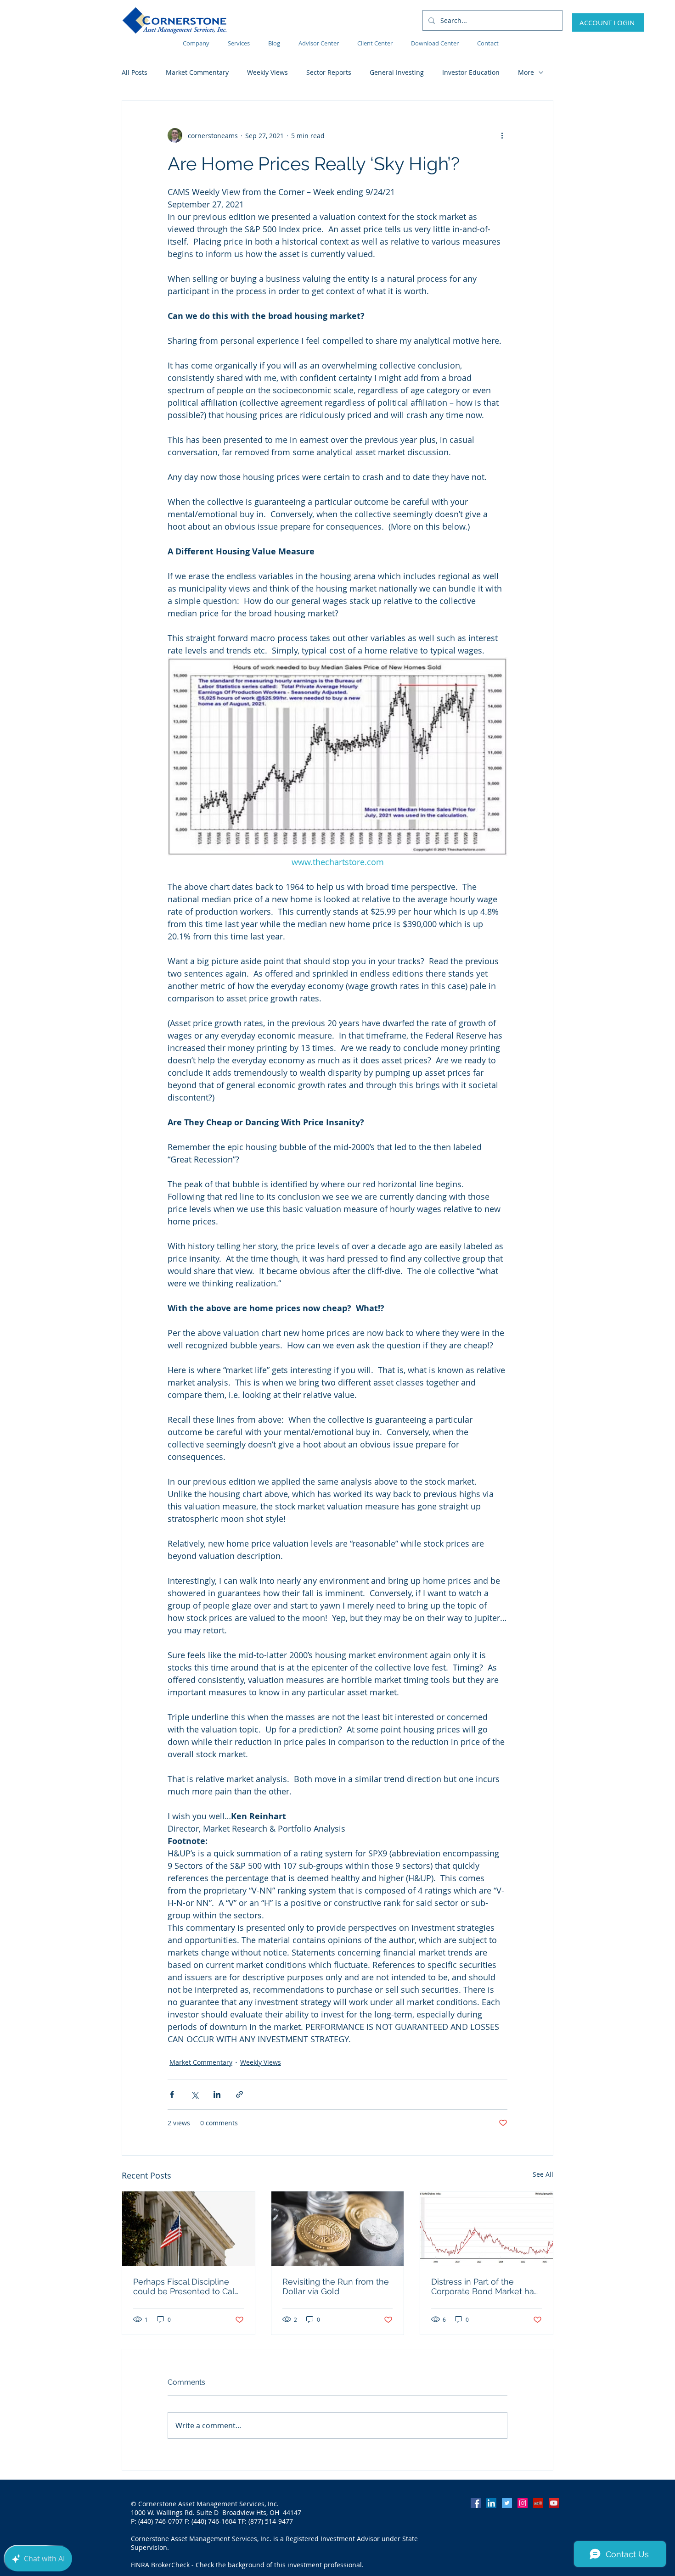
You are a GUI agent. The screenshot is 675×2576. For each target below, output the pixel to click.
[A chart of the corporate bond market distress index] (487, 2229)
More (526, 72)
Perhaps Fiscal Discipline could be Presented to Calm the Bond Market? (188, 2286)
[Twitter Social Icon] (507, 2503)
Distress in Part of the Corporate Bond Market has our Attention (485, 2286)
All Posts (135, 72)
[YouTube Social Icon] (554, 2503)
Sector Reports (329, 72)
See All (543, 2174)
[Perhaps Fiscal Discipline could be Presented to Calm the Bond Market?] (188, 2229)
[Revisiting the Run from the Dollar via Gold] (338, 2229)
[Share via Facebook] (172, 2094)
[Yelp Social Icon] (538, 2503)
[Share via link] (239, 2094)
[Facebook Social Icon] (476, 2503)
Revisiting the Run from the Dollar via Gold (336, 2286)
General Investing (397, 72)
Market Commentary (197, 72)
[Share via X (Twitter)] (194, 2094)
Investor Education (471, 72)
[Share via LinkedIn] (217, 2094)
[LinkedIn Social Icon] (491, 2503)
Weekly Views (267, 72)
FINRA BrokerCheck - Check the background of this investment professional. (247, 2565)
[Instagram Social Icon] (523, 2503)
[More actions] (502, 135)
